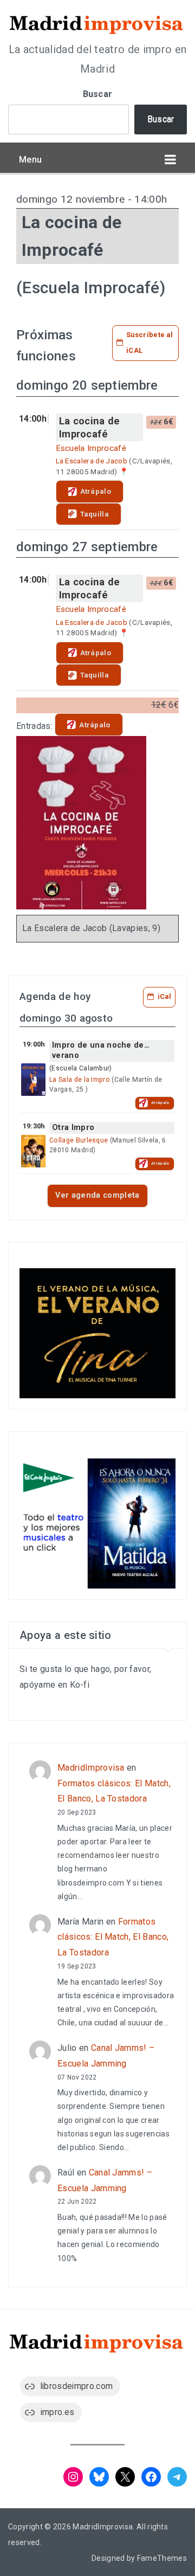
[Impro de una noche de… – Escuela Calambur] (33, 1080)
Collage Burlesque (79, 1140)
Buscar (98, 94)
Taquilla (95, 514)
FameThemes (162, 2558)
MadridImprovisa (91, 1768)
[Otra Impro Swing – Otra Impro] (33, 1151)
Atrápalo (96, 491)
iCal (164, 996)
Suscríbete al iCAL (149, 343)
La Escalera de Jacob (92, 461)
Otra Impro (73, 1128)
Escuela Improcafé (91, 448)
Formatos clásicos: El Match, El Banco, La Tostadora (113, 1937)
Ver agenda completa (97, 1195)
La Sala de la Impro (80, 1080)
